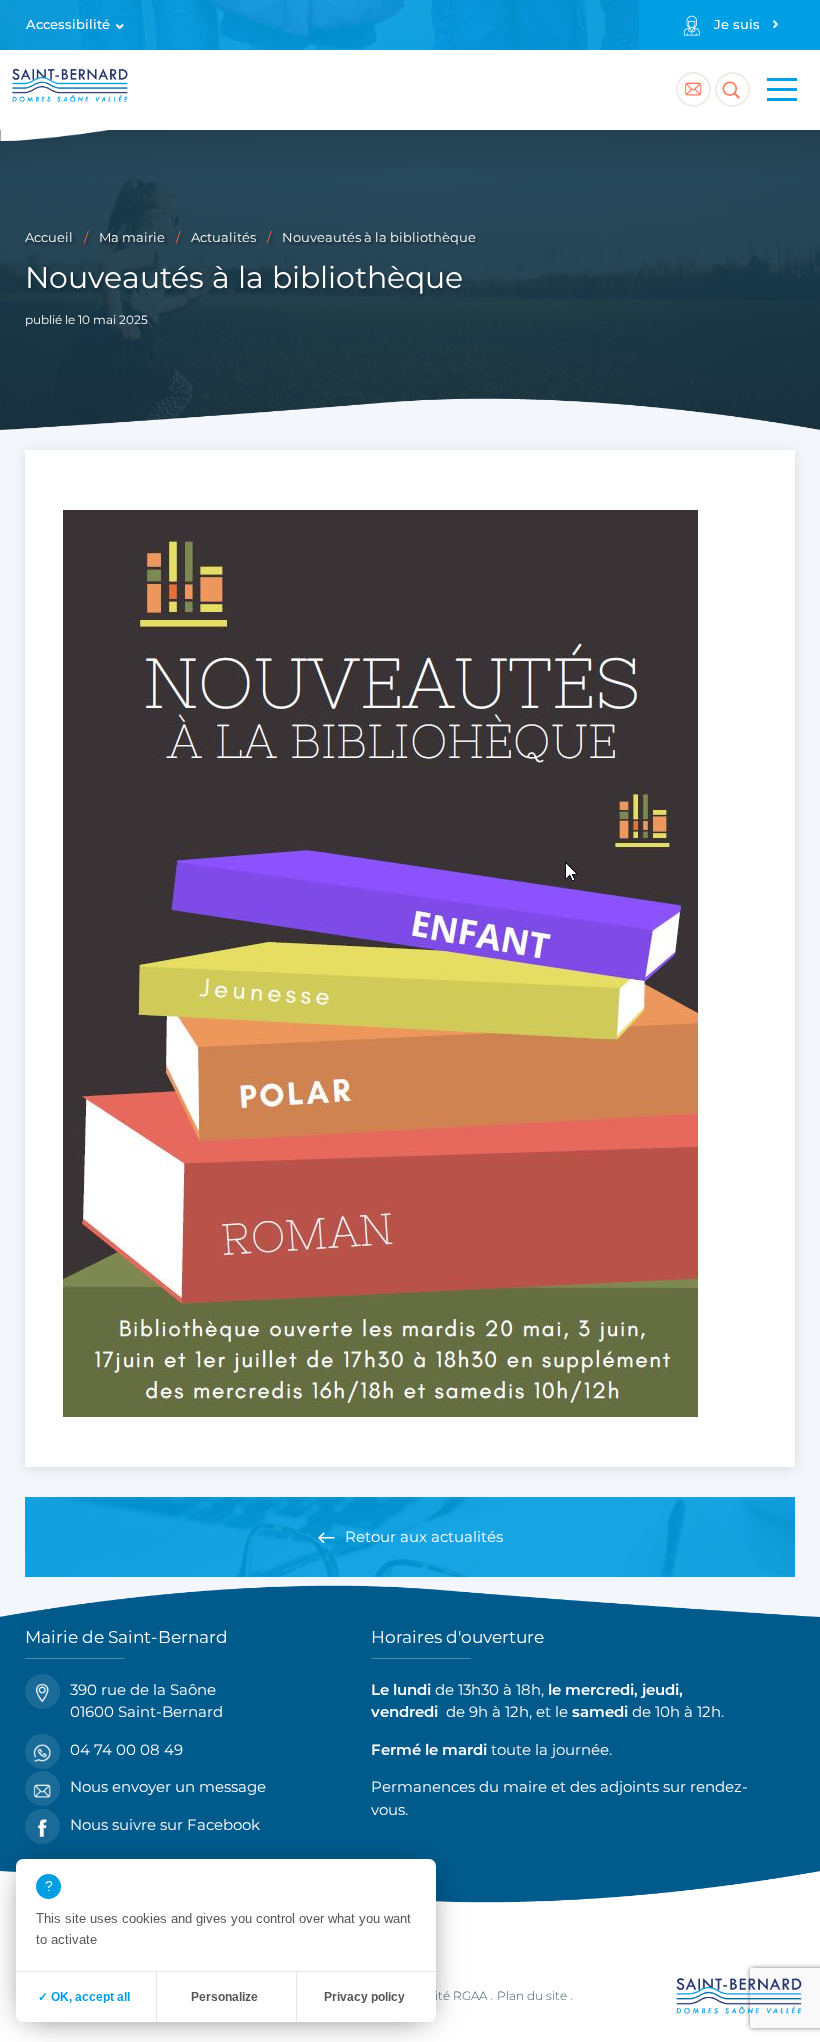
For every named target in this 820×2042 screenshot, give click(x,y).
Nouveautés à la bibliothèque (379, 237)
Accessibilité (68, 24)
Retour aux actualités (424, 1536)
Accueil (49, 237)
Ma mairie (132, 237)
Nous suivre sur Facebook (165, 1824)
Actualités (223, 237)
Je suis (737, 24)
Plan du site (532, 1995)
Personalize (224, 1997)
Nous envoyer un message (168, 1786)
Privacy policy (364, 1997)
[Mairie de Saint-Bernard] (70, 89)
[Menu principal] (782, 90)
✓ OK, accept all (84, 1997)
